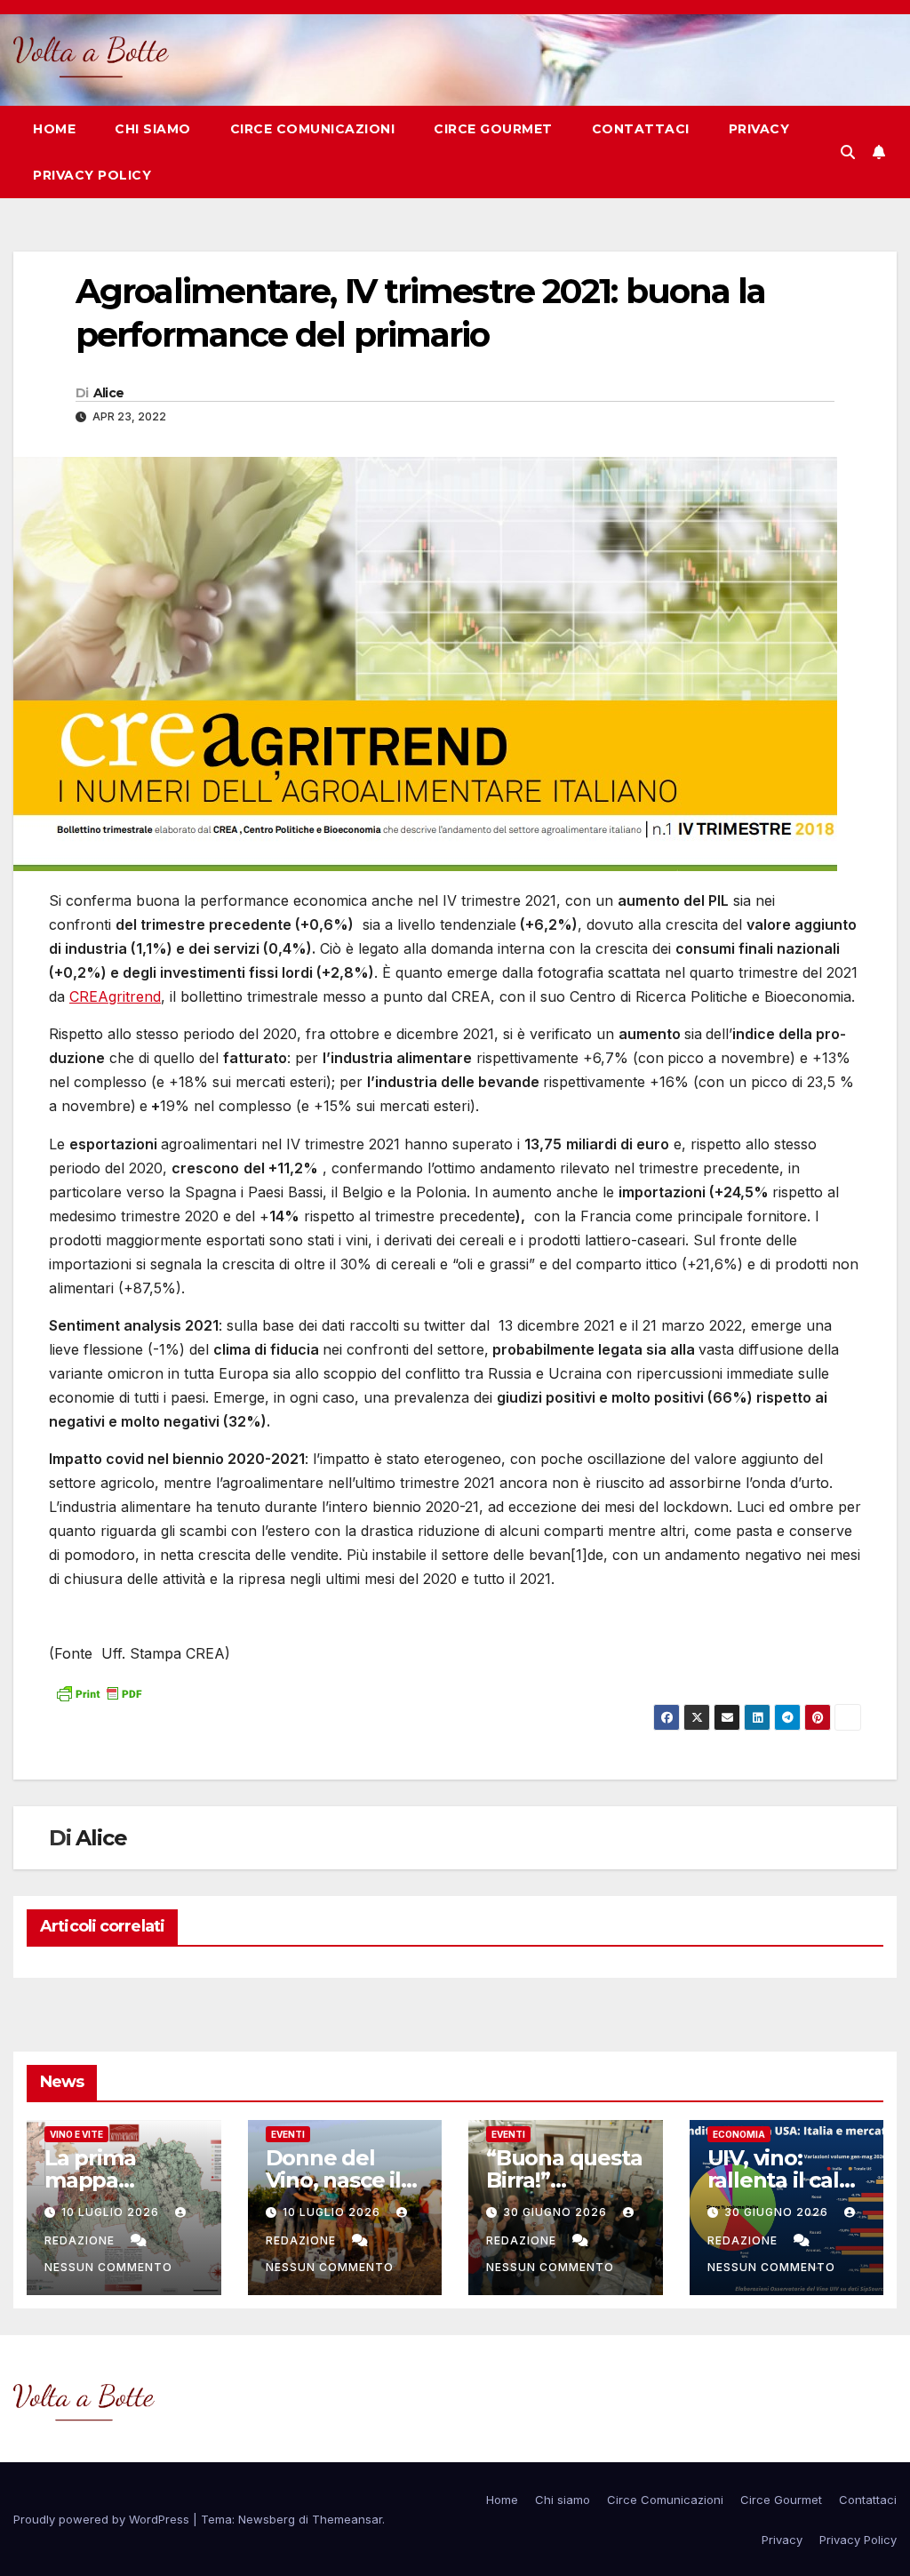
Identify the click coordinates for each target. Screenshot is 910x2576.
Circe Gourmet (493, 129)
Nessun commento (108, 2267)
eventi (288, 2134)
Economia (739, 2134)
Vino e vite (76, 2134)
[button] (848, 152)
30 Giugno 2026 (557, 2212)
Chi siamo (153, 129)
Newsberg (267, 2519)
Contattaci (641, 129)
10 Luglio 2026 (112, 2212)
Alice (109, 393)
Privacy (759, 129)
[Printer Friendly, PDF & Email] (99, 1691)
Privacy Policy (92, 175)
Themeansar (347, 2519)
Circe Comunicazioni (313, 129)
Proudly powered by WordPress (103, 2519)
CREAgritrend (115, 996)
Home (54, 129)
